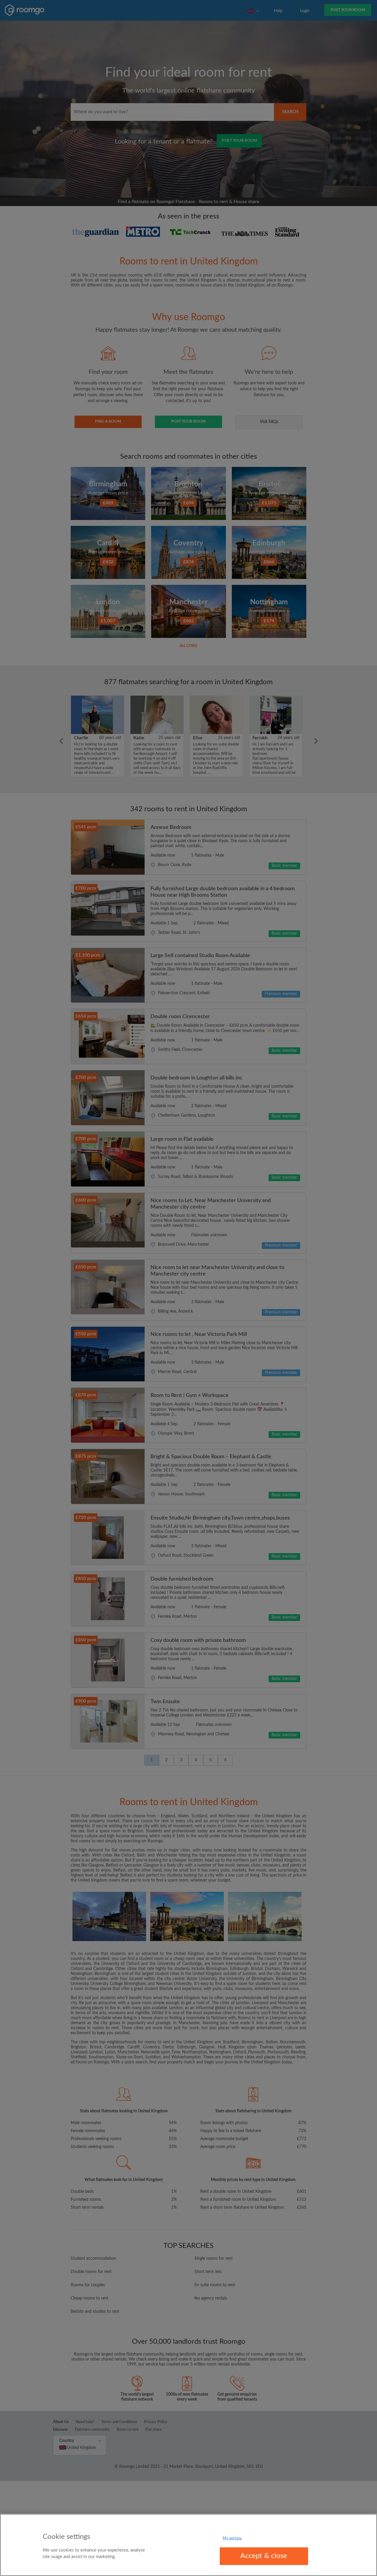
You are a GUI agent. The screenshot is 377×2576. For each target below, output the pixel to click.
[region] (188, 2545)
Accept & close (264, 2556)
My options (232, 2538)
